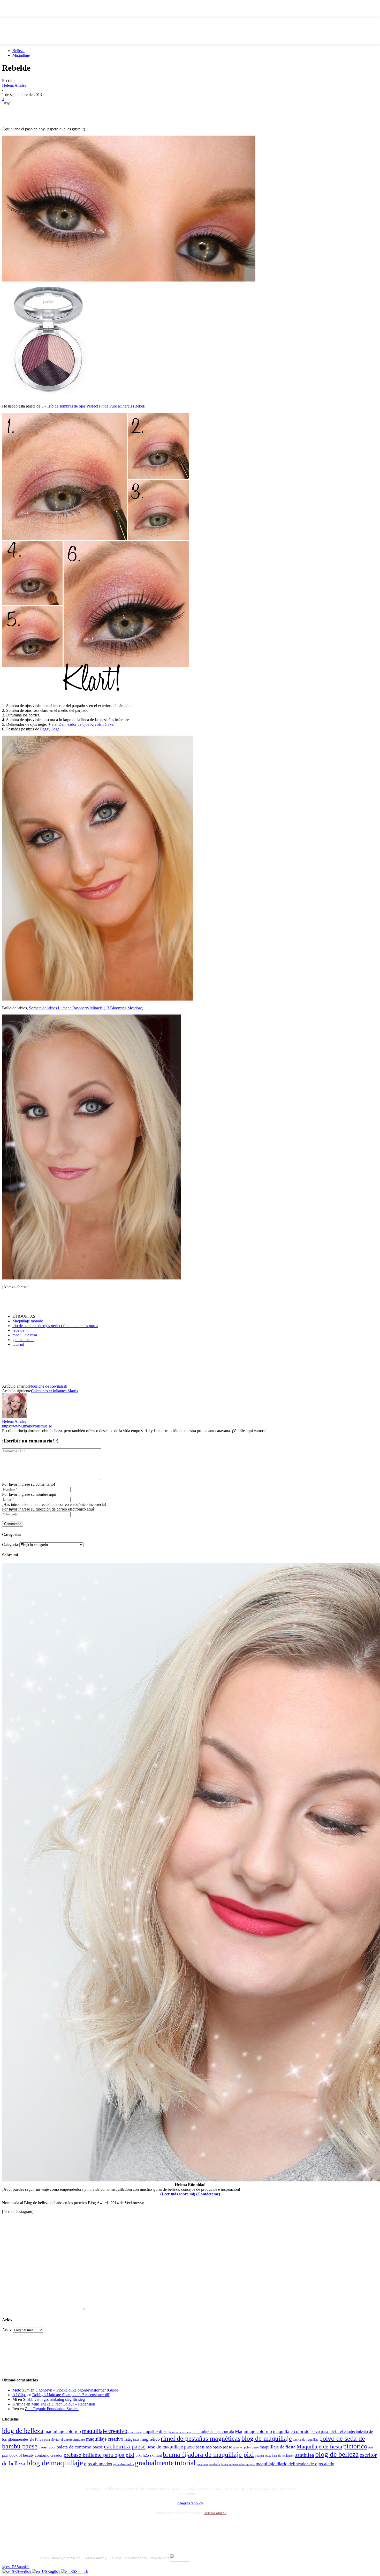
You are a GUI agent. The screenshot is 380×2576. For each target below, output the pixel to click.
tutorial (18, 1344)
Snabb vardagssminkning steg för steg (54, 2399)
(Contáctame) (208, 2194)
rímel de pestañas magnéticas (201, 2438)
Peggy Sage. (50, 729)
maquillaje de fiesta (278, 2447)
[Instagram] (58, 2526)
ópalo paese (222, 2447)
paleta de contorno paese (80, 2447)
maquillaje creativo (105, 2431)
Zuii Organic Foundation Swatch (52, 2409)
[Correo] (72, 2526)
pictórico (355, 2446)
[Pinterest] (48, 112)
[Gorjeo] (29, 112)
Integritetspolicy (190, 2503)
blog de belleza (23, 2431)
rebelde (18, 1330)
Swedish (24, 2571)
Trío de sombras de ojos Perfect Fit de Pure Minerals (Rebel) (96, 406)
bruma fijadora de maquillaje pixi (208, 2455)
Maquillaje (21, 55)
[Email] (66, 112)
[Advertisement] (63, 1301)
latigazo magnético (142, 2439)
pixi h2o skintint (149, 2455)
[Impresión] (85, 112)
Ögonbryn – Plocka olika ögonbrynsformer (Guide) (77, 2390)
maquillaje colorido (63, 2431)
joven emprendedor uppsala (238, 2464)
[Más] (104, 112)
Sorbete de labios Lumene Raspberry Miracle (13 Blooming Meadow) (86, 1008)
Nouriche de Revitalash (48, 1386)
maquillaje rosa (25, 1335)
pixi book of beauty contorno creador (32, 2455)
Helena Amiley (14, 85)
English (54, 2571)
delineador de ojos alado (311, 2464)
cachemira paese (125, 2446)
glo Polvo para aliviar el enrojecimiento (57, 2440)
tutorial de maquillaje (306, 2440)
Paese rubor (47, 2447)
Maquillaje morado (28, 1321)
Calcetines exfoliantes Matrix (55, 1391)
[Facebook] (11, 112)
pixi (371, 2447)
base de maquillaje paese (171, 2447)
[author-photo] (14, 1417)
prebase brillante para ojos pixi (99, 2455)
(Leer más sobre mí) (178, 2194)
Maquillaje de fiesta (319, 2447)
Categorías (11, 1545)
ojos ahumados (98, 2464)
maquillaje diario (155, 2432)
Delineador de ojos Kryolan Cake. (86, 724)
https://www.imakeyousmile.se (27, 1426)
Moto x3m (21, 2390)
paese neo (204, 2447)
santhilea (305, 2455)
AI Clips (19, 2395)
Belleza (18, 51)
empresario (135, 2432)
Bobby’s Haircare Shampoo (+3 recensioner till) (71, 2395)
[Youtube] (100, 2526)
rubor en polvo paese (246, 2448)
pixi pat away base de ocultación (275, 2456)
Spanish (23, 2567)
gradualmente (23, 1340)
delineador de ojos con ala (213, 2432)
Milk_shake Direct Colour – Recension (63, 2404)
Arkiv (7, 2330)
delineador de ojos (180, 2432)
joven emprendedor (208, 2464)
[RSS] (86, 2526)
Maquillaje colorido (253, 2431)
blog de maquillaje (267, 2438)
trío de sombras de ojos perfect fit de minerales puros (55, 1326)
